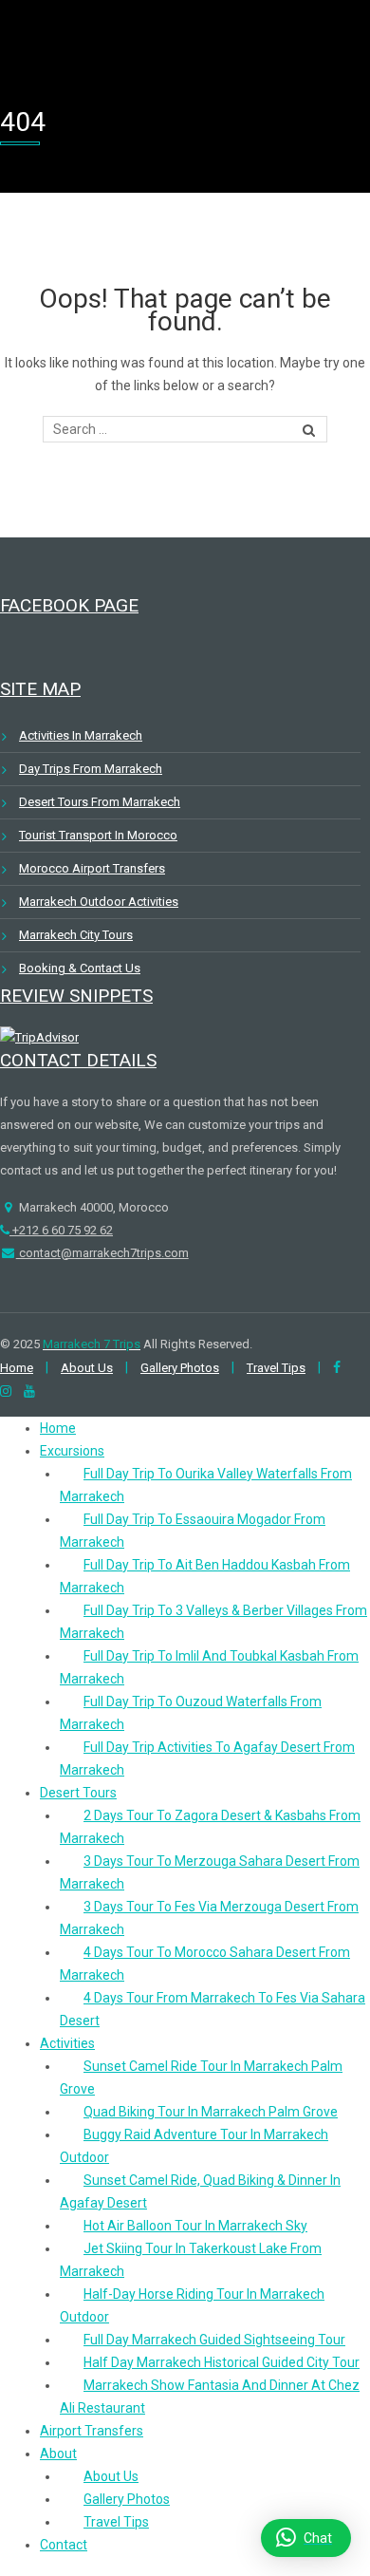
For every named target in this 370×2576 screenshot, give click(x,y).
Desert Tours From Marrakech (100, 802)
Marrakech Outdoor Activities (99, 902)
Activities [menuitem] (67, 2043)
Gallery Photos (180, 1368)
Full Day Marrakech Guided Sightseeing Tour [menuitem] (214, 2340)
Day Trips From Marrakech (91, 769)
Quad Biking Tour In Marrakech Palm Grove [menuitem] (211, 2112)
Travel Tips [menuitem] (116, 2522)
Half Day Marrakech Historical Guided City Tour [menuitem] (222, 2362)
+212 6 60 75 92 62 (61, 1230)
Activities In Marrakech (81, 735)
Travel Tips (276, 1368)
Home (17, 1368)
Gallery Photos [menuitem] (127, 2499)
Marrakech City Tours (76, 935)
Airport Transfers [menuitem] (92, 2431)
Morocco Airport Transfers (92, 868)
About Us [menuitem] (111, 2476)
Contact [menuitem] (64, 2545)
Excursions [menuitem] (72, 1451)
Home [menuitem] (58, 1428)
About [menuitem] (58, 2454)
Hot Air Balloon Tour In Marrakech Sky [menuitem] (195, 2226)
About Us (87, 1368)
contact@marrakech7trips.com (102, 1253)
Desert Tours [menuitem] (78, 1793)
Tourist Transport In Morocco (98, 835)
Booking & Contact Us (80, 968)
